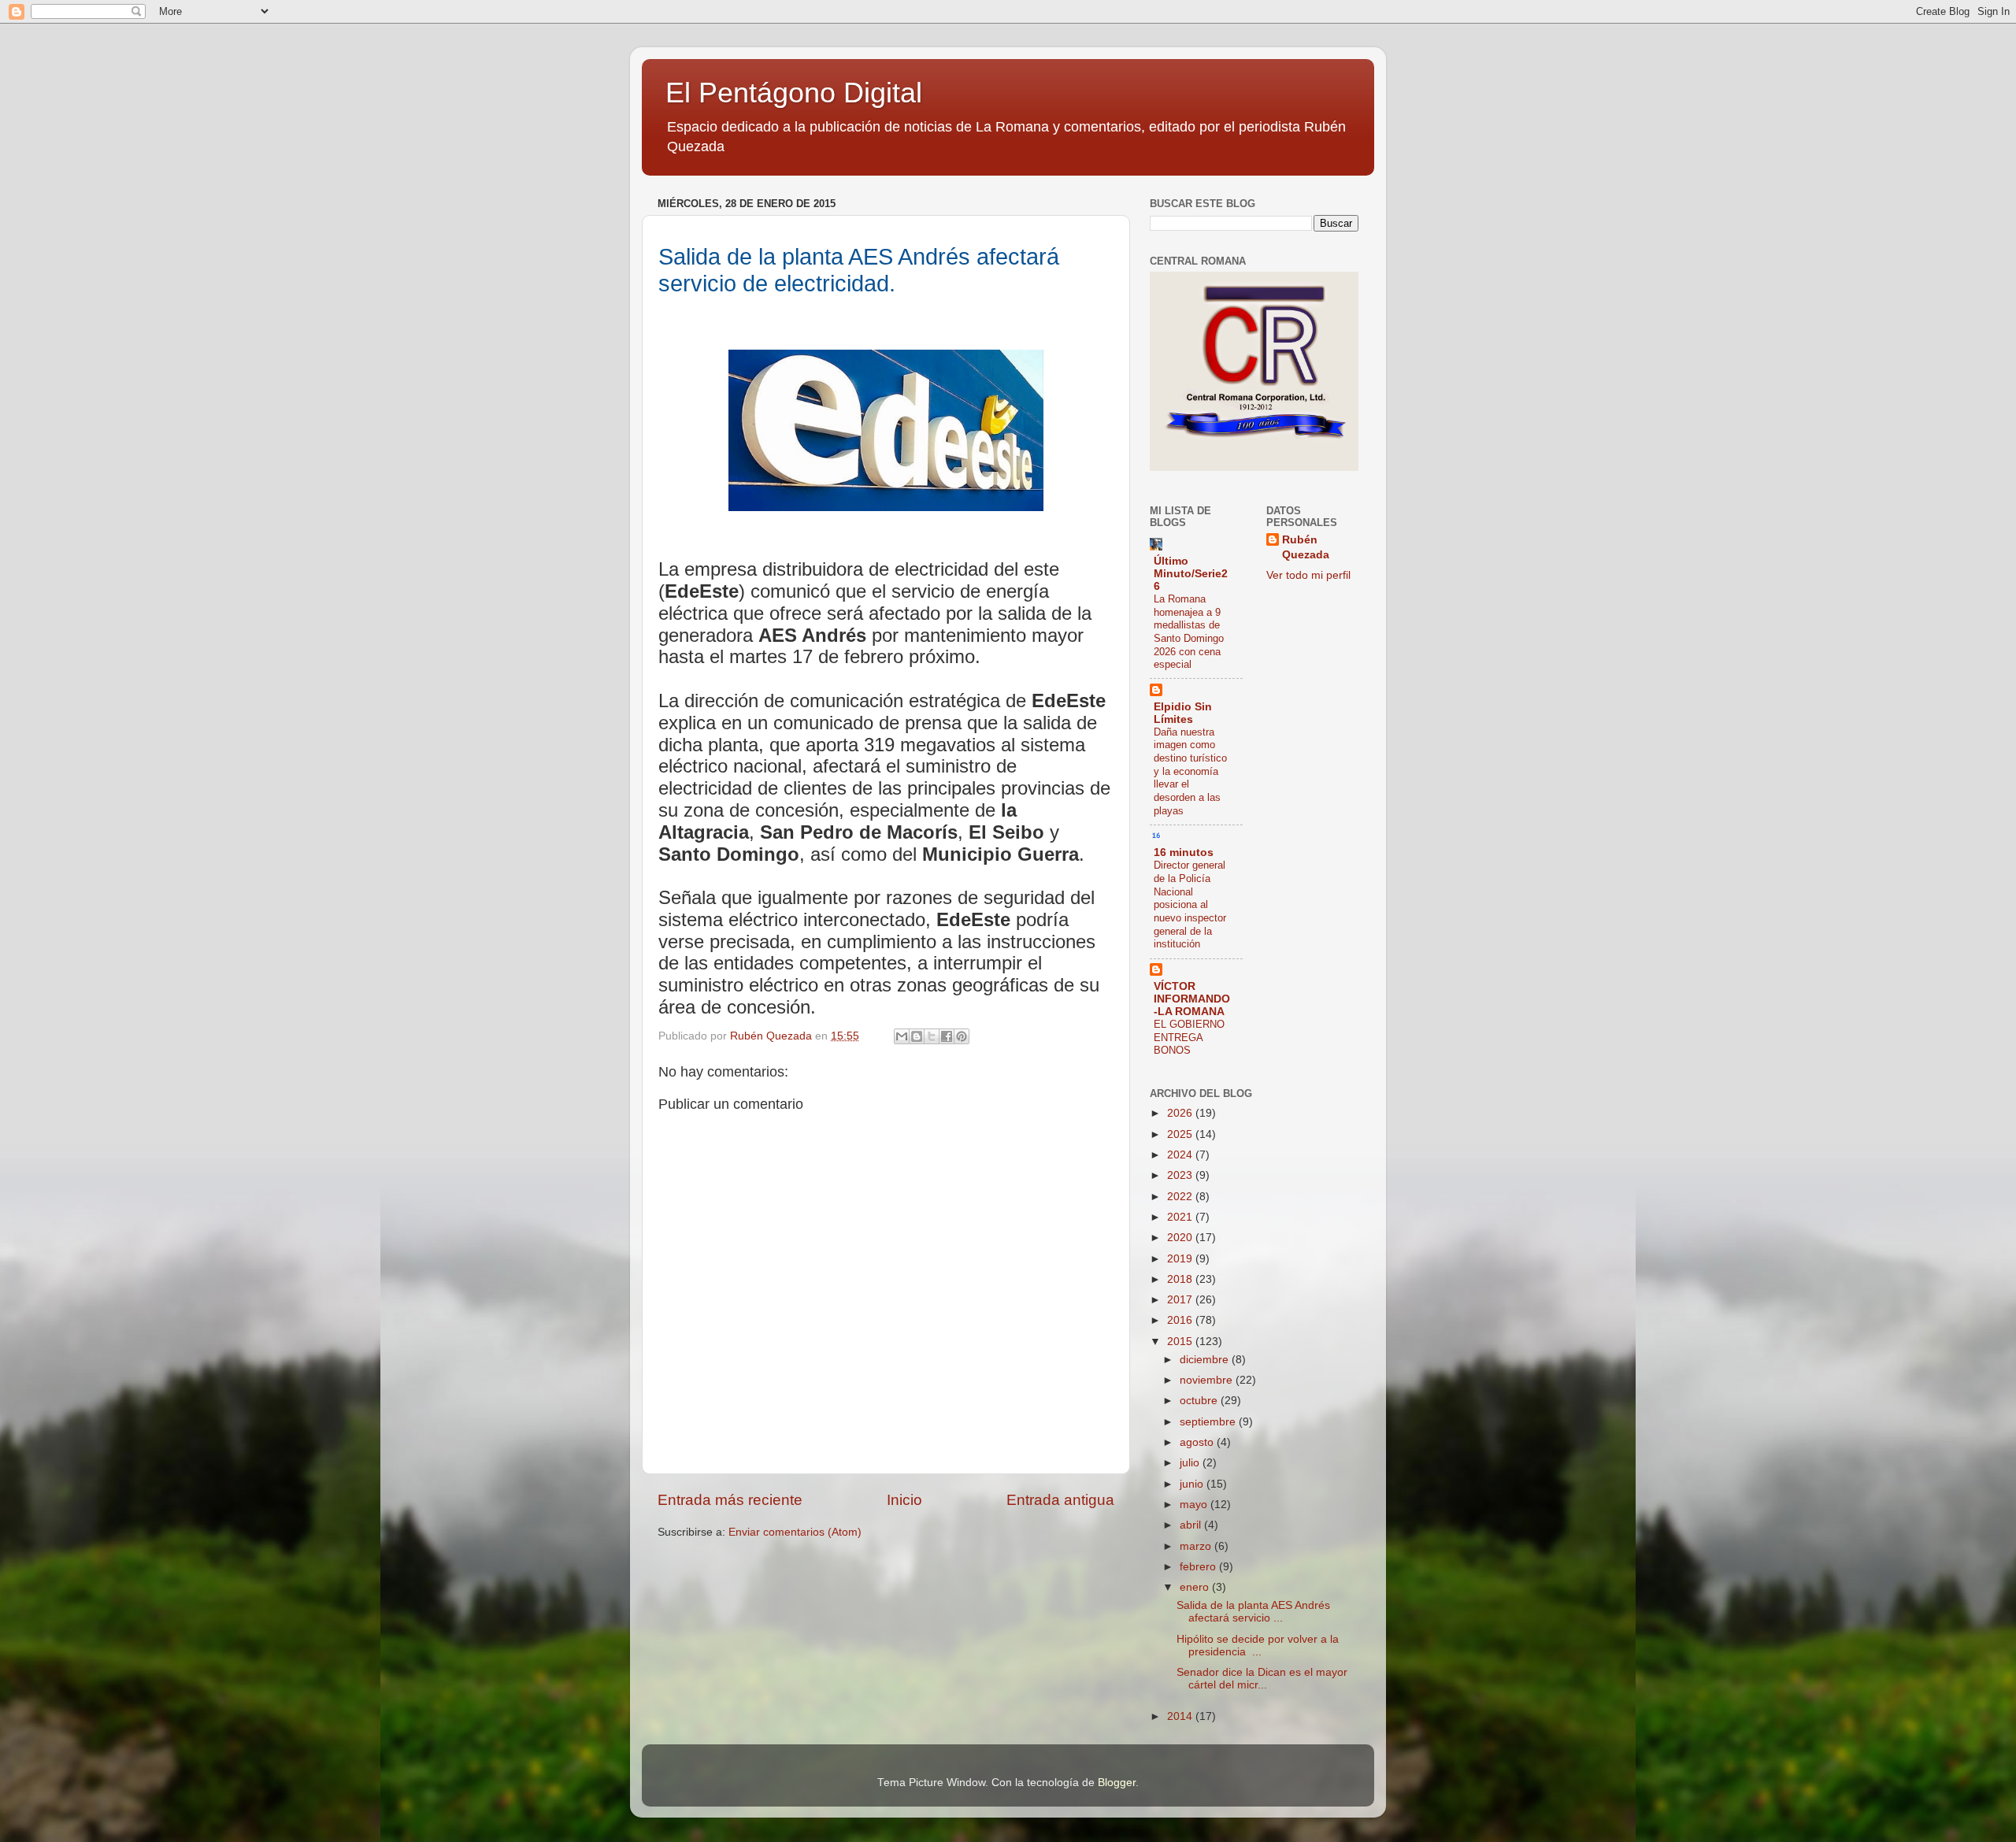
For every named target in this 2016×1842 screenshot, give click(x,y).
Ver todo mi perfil (1308, 575)
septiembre (1209, 1422)
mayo (1195, 1505)
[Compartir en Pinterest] (962, 1036)
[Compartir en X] (932, 1036)
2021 (1181, 1217)
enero (1196, 1587)
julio (1191, 1463)
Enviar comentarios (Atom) (795, 1532)
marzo (1197, 1546)
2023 (1181, 1175)
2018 (1181, 1279)
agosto (1198, 1442)
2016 (1181, 1320)
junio (1193, 1484)
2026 (1181, 1113)
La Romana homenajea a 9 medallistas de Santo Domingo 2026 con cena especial (1189, 632)
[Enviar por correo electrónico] (902, 1036)
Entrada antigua (1060, 1500)
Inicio (904, 1500)
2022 (1181, 1197)
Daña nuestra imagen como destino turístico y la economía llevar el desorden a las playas (1190, 771)
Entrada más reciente (730, 1500)
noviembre (1208, 1380)
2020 (1181, 1238)
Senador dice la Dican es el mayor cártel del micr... (1262, 1679)
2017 (1181, 1300)
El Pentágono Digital (794, 93)
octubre (1200, 1401)
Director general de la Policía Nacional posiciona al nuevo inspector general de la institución (1190, 904)
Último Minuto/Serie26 (1191, 574)
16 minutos (1184, 852)
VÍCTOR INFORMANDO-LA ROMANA (1192, 999)
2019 (1181, 1259)
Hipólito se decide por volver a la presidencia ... (1258, 1646)
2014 (1181, 1716)
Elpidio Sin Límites (1183, 713)
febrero (1199, 1567)
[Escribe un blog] (917, 1036)
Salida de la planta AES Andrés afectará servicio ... (1253, 1612)
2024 (1181, 1155)
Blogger (1117, 1783)
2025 (1181, 1134)
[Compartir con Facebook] (947, 1036)
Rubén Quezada (1306, 547)
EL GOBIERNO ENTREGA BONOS (1189, 1037)
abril (1192, 1525)
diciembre (1206, 1360)
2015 (1181, 1342)
